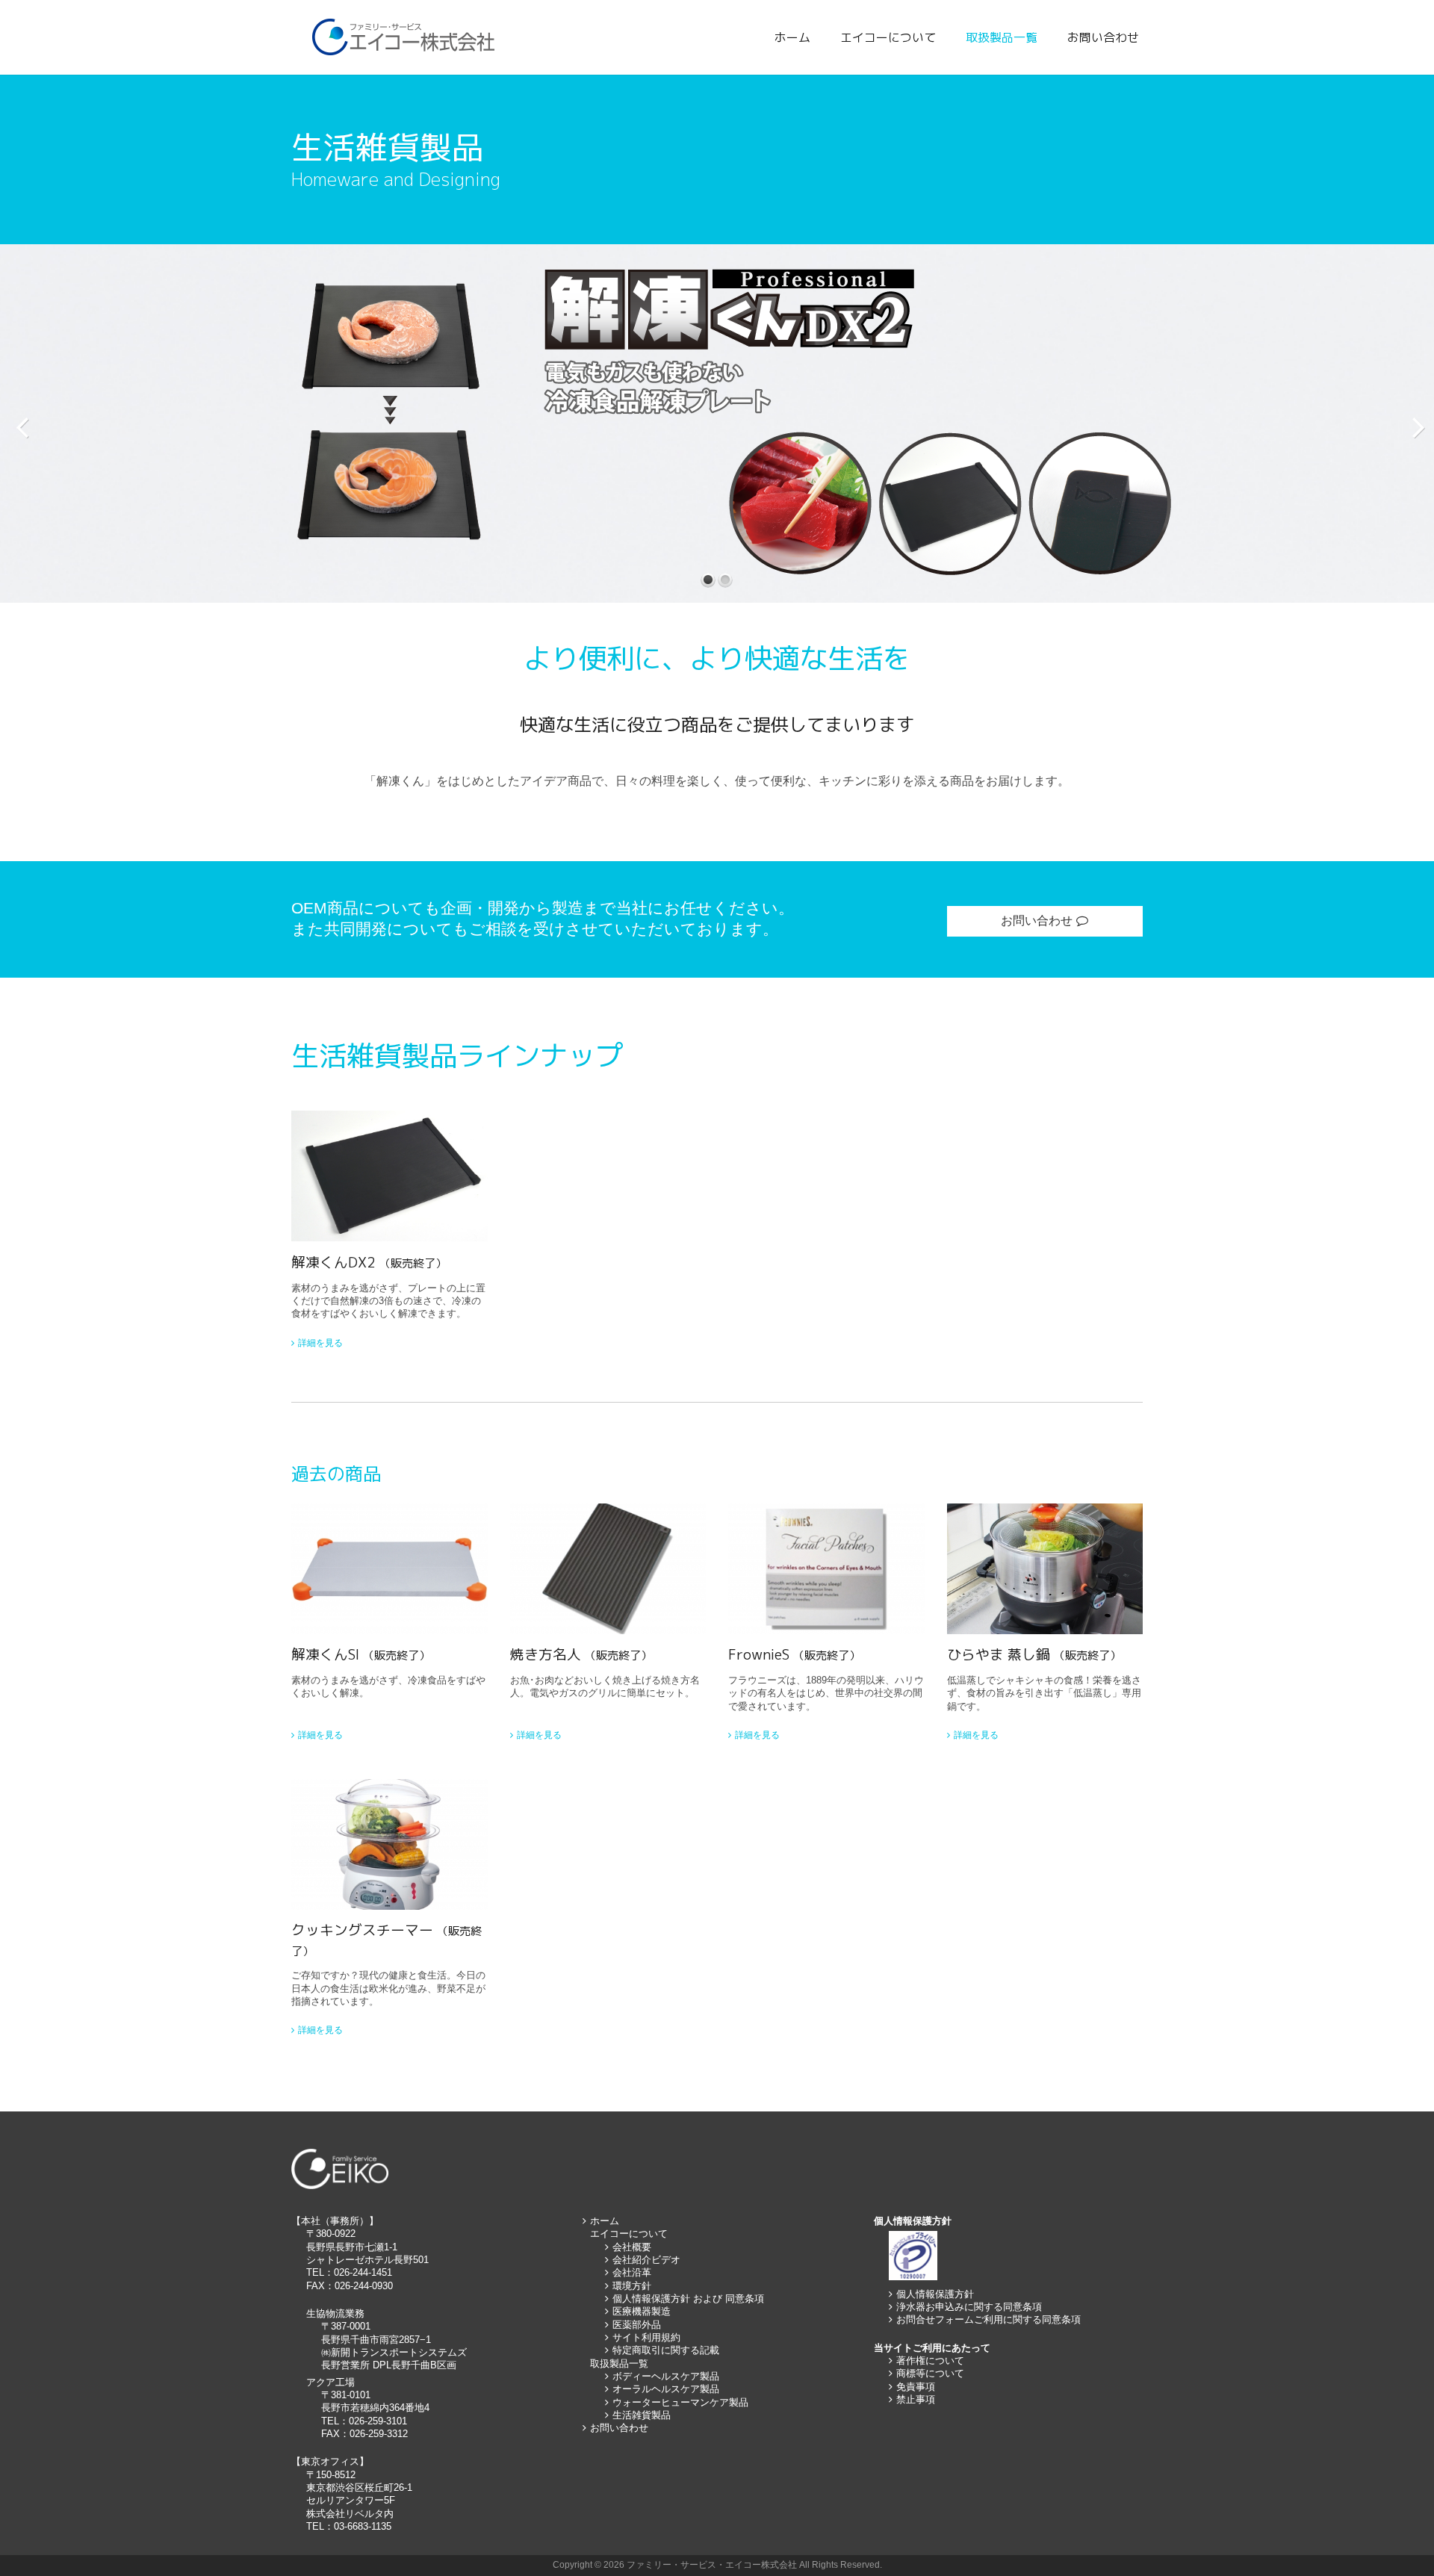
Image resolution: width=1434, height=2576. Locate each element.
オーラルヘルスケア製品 (666, 2389)
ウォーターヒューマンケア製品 (680, 2402)
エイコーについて (888, 37)
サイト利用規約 (646, 2337)
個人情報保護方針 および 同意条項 (688, 2299)
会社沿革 (632, 2272)
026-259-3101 (378, 2421)
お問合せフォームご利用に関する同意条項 (988, 2319)
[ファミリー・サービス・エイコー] (405, 37)
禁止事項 (916, 2399)
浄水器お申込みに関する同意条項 (969, 2307)
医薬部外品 (637, 2325)
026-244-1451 (363, 2272)
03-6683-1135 (363, 2526)
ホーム (792, 37)
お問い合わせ (1103, 37)
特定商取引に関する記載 (666, 2350)
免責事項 (916, 2387)
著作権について (930, 2361)
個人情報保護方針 (935, 2294)
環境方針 (632, 2286)
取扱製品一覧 (1002, 37)
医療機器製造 (642, 2311)
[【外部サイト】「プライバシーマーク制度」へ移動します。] (913, 2277)
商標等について (930, 2373)
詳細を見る (320, 1343)
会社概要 (632, 2247)
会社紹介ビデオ (646, 2260)
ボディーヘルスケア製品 (666, 2376)
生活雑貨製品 (642, 2415)
